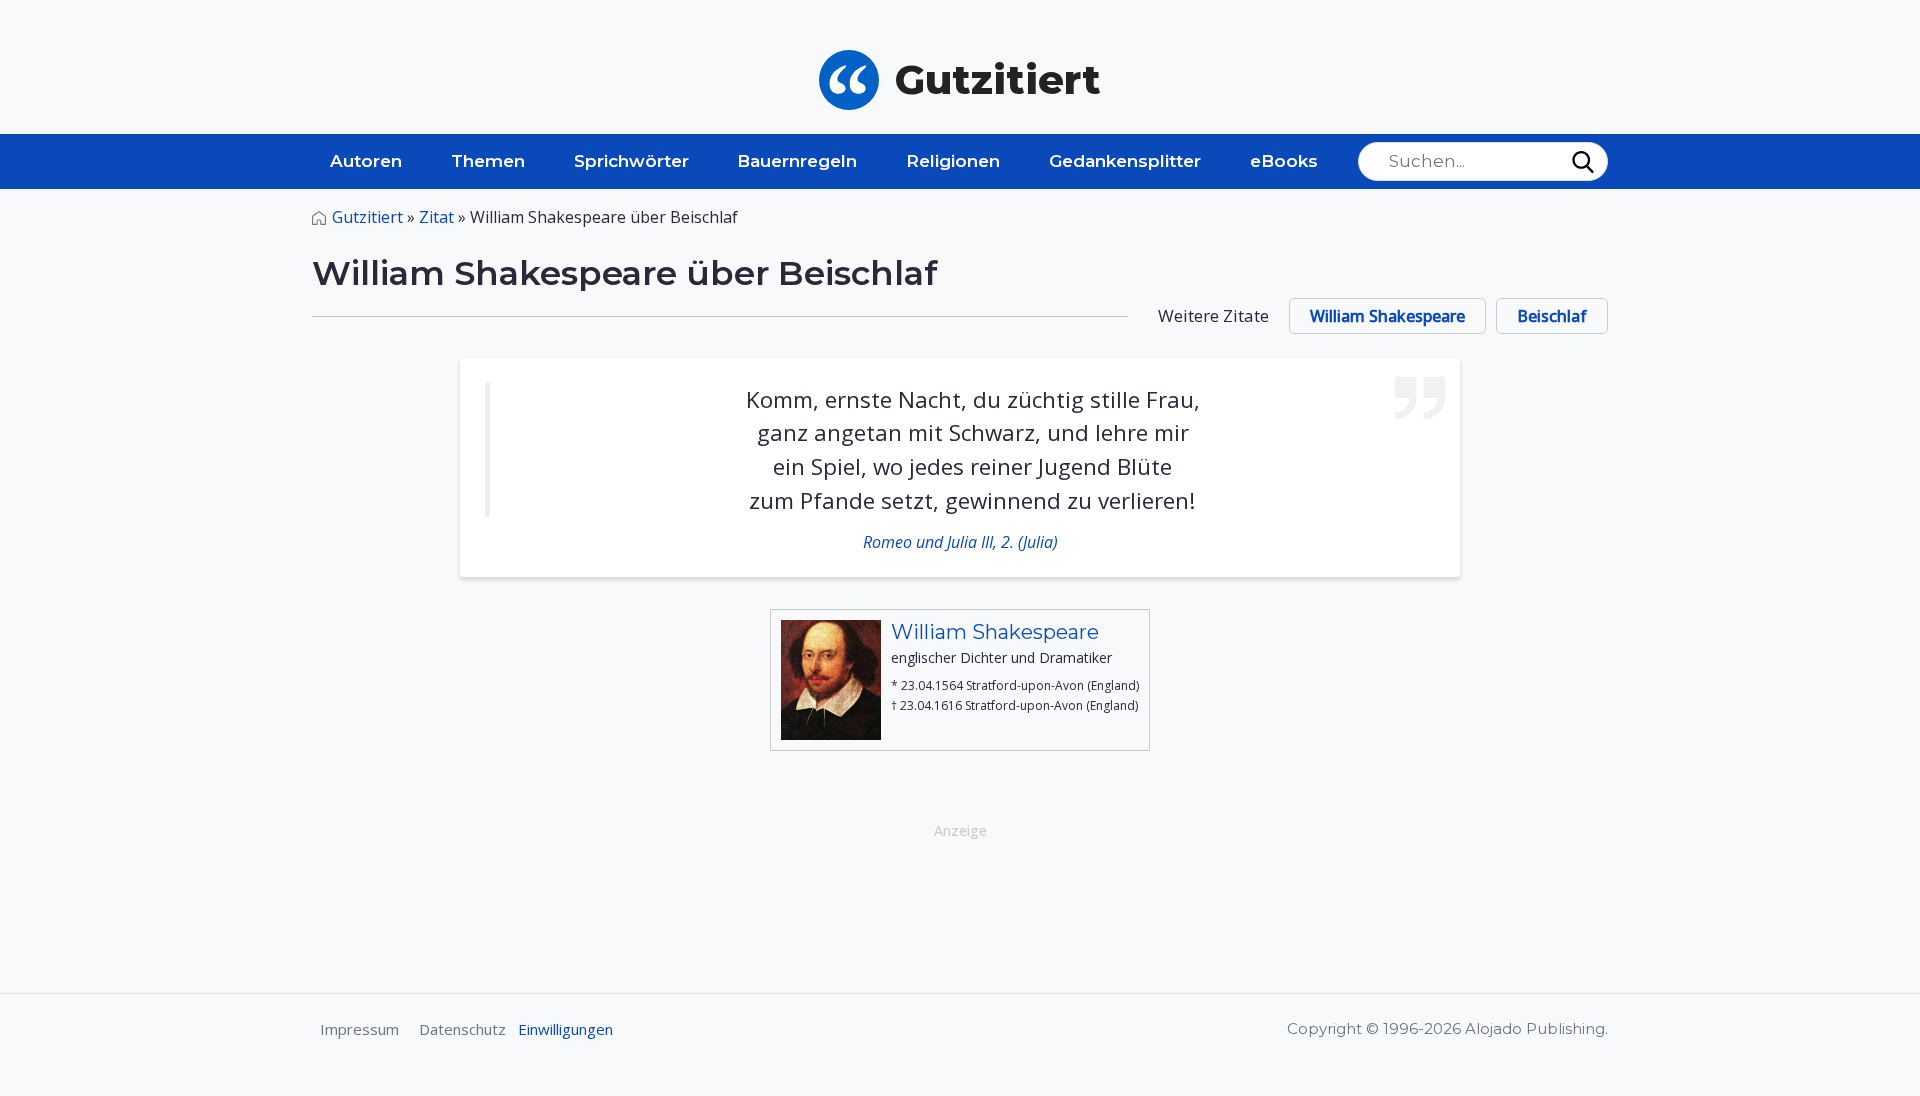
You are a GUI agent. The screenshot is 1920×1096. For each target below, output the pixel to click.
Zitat (436, 217)
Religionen (953, 161)
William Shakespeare (1387, 316)
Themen (488, 161)
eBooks (1284, 161)
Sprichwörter (631, 161)
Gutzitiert (367, 217)
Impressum (359, 1029)
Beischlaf (1552, 316)
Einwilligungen (565, 1029)
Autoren (366, 161)
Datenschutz (462, 1029)
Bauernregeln (797, 161)
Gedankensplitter (1125, 161)
